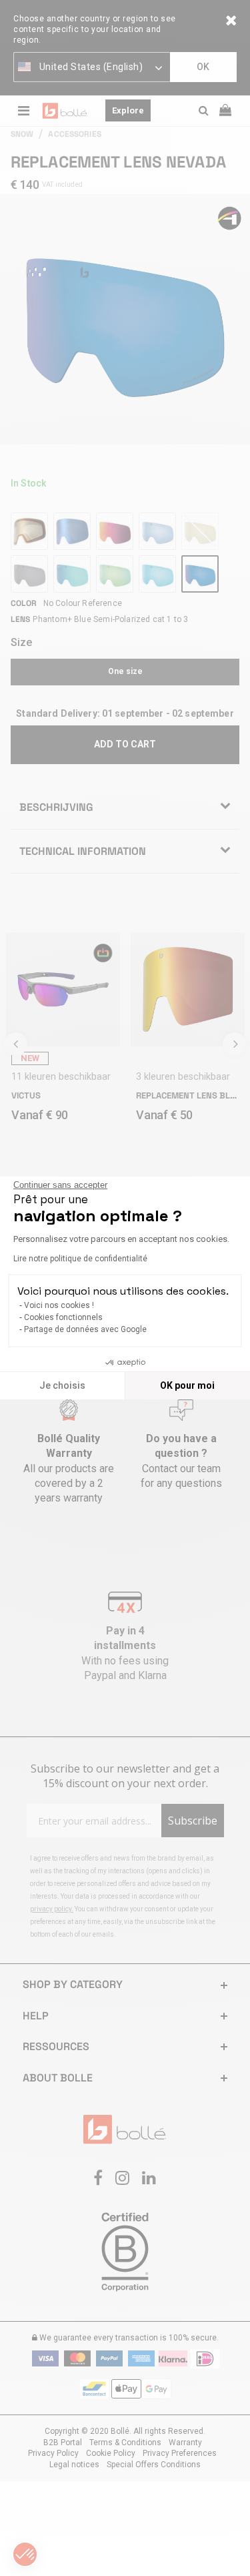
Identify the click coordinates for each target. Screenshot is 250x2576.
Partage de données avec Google (85, 1329)
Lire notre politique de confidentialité (80, 1259)
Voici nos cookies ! (59, 1305)
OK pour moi (187, 1385)
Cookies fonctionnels (63, 1317)
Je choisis (62, 1385)
